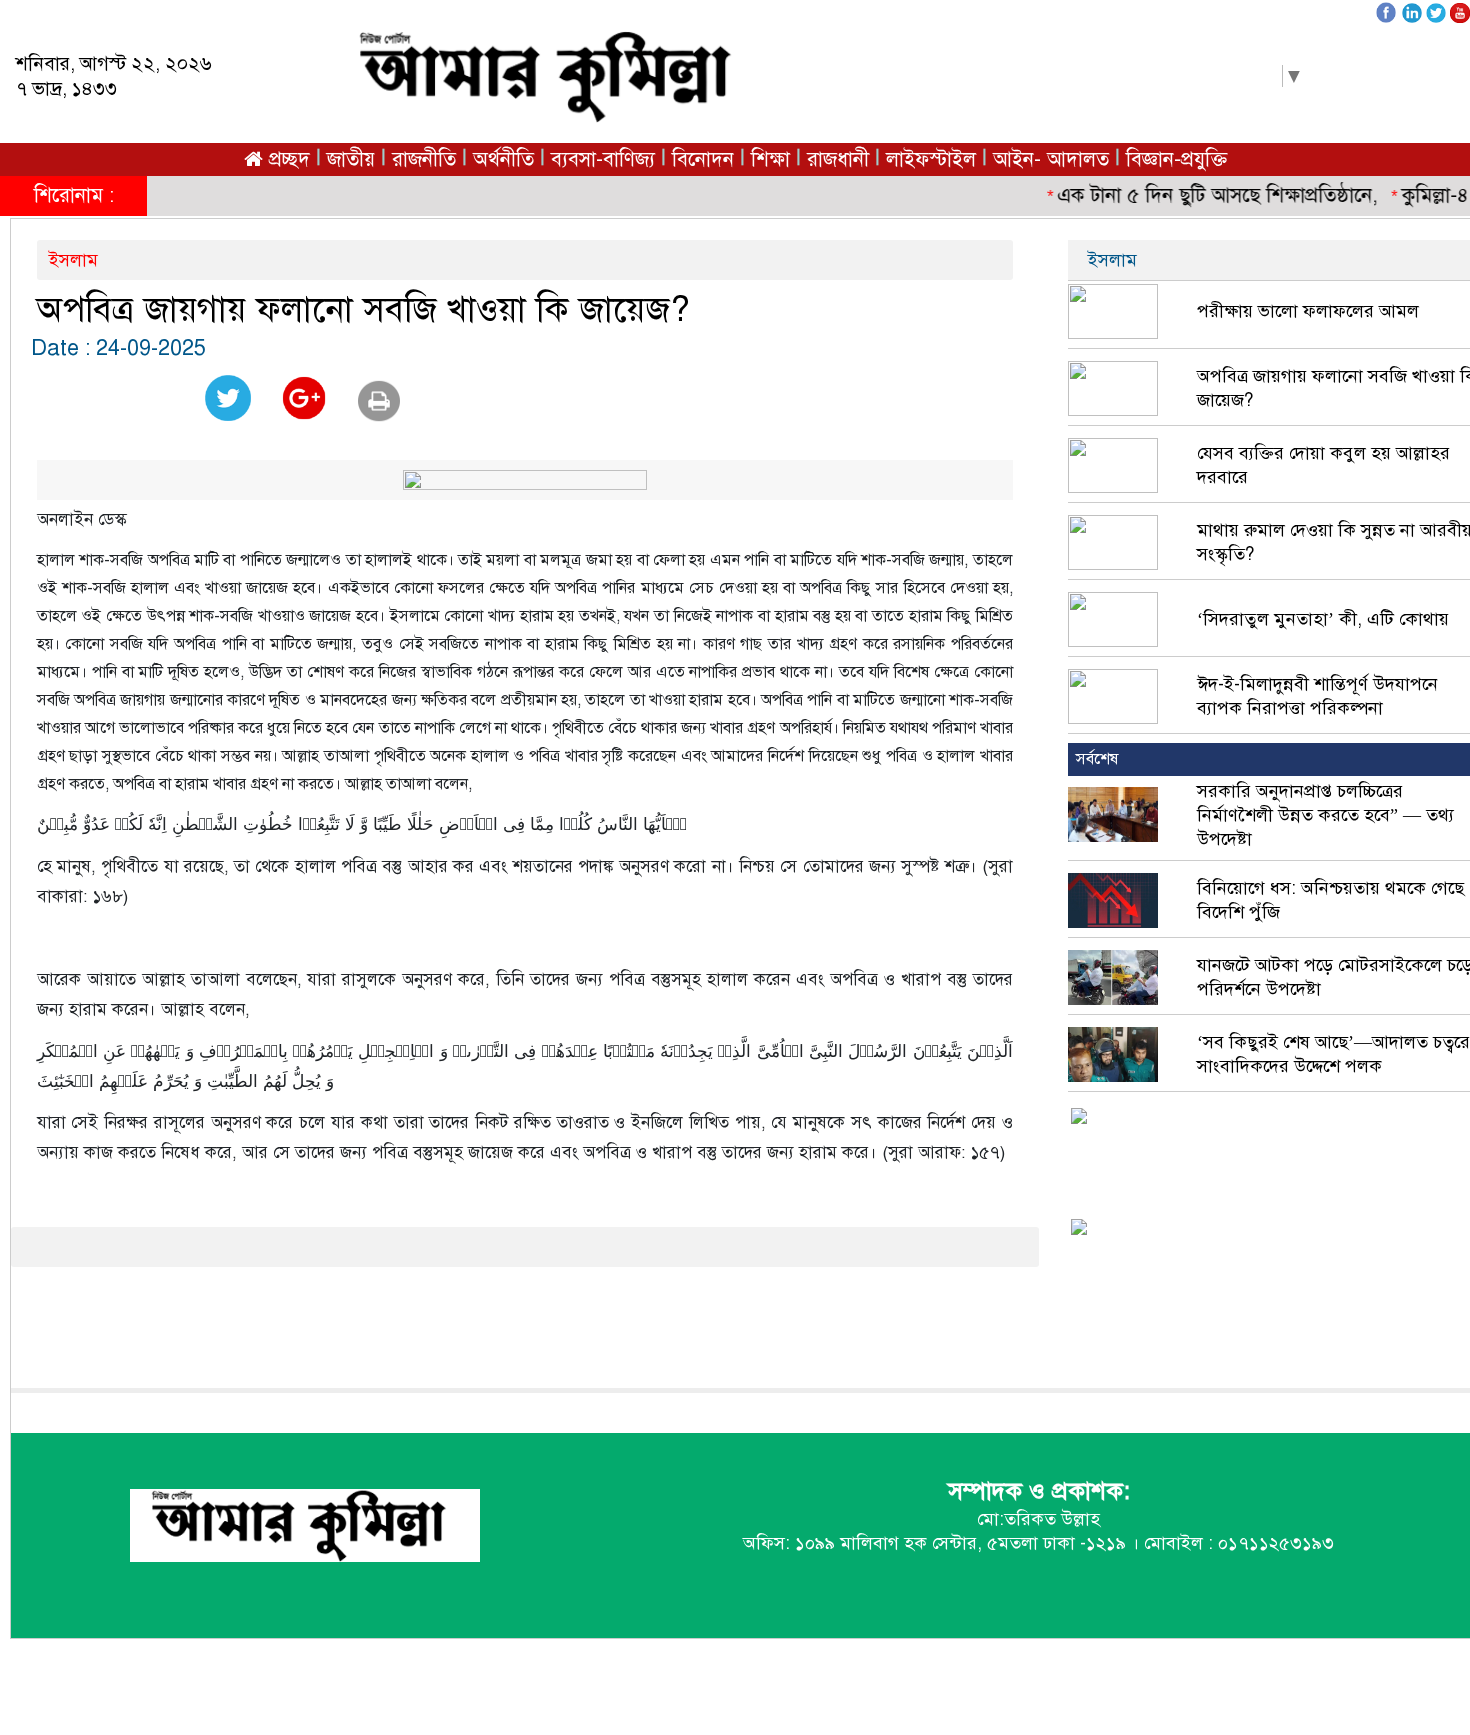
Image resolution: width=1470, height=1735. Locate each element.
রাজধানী (838, 159)
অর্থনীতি (503, 159)
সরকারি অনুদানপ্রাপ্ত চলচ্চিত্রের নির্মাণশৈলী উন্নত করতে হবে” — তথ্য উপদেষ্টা (1325, 815)
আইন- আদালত (1051, 159)
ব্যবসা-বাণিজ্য (603, 159)
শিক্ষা (770, 159)
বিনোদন (703, 159)
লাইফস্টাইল (931, 159)
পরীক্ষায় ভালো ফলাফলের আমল (1308, 311)
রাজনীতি (424, 159)
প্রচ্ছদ (286, 159)
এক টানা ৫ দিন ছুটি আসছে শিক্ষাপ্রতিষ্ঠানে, (1202, 195)
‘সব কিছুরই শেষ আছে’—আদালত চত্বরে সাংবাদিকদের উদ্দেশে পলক (1333, 1054)
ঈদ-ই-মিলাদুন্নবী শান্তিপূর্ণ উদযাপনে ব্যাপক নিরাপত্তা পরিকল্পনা (1317, 696)
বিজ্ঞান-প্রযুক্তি (1176, 159)
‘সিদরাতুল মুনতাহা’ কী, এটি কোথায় (1323, 619)
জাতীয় (351, 159)
